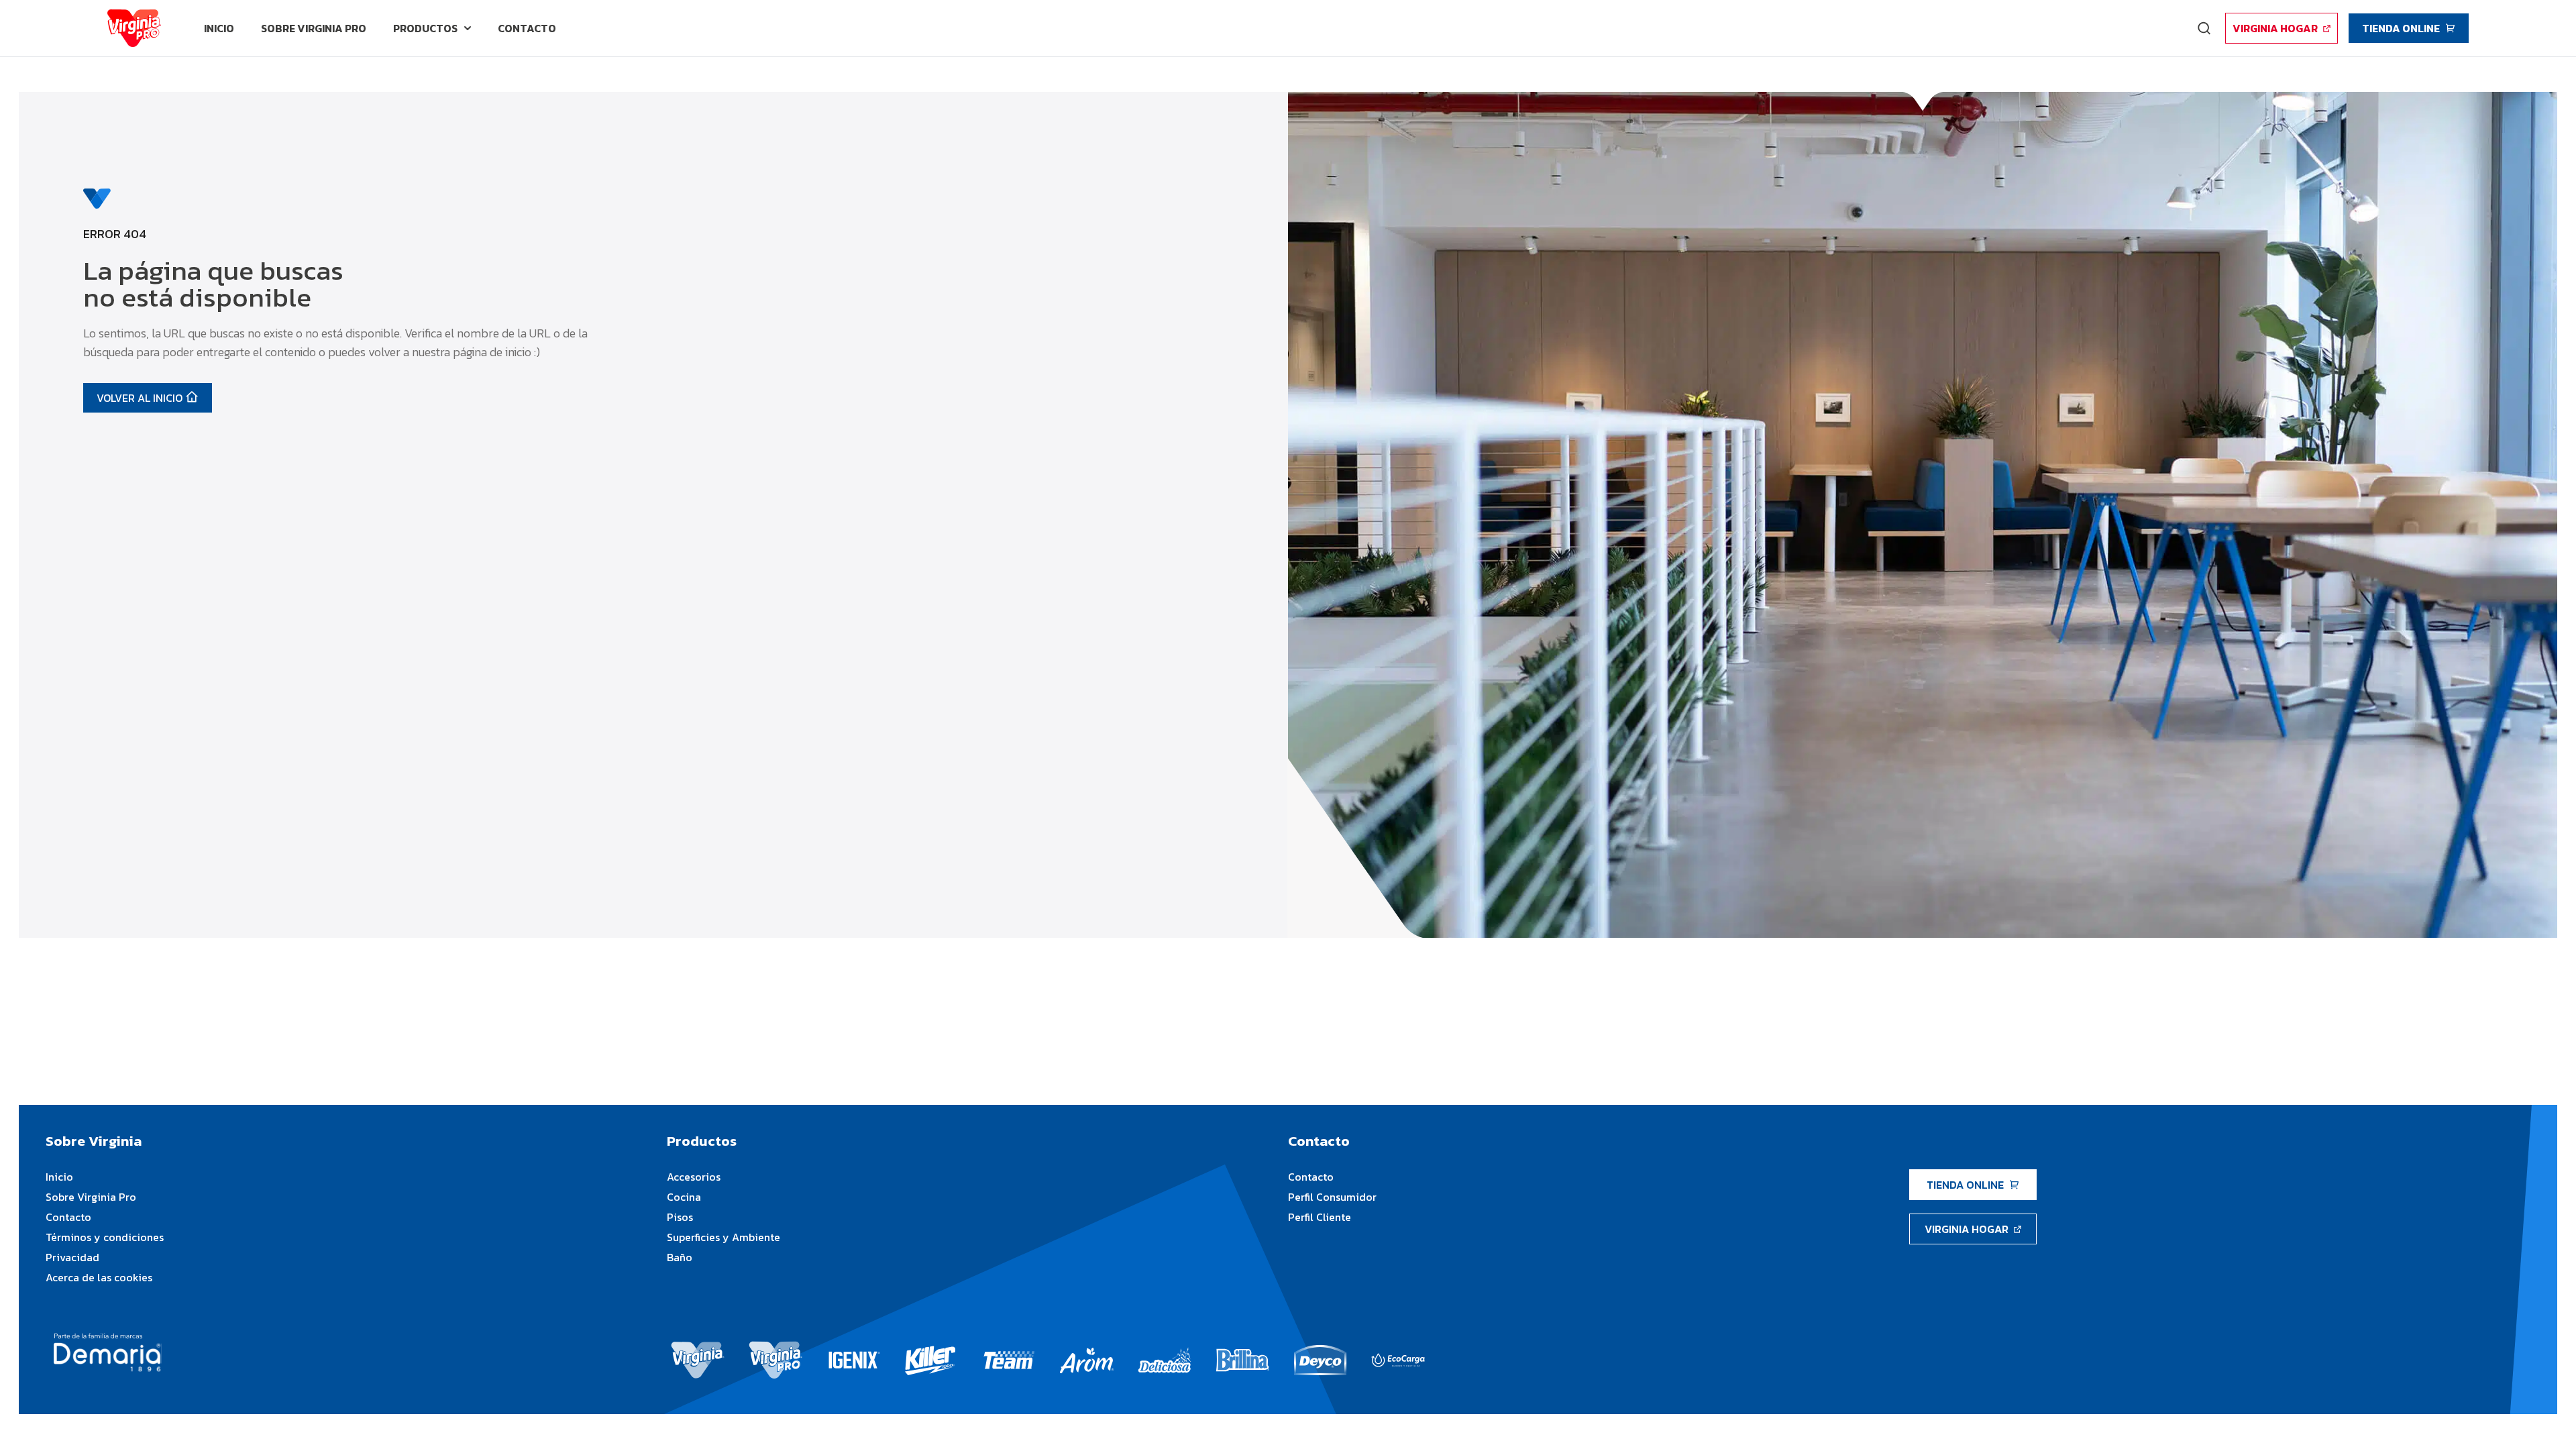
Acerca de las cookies (99, 1277)
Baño (680, 1257)
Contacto (68, 1217)
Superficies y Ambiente (723, 1237)
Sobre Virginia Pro (91, 1197)
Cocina (684, 1197)
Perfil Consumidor (1332, 1197)
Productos (425, 28)
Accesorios (694, 1177)
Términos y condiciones (105, 1237)
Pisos (680, 1217)
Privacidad (72, 1257)
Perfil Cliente (1320, 1217)
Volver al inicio (140, 398)
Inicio (59, 1177)
